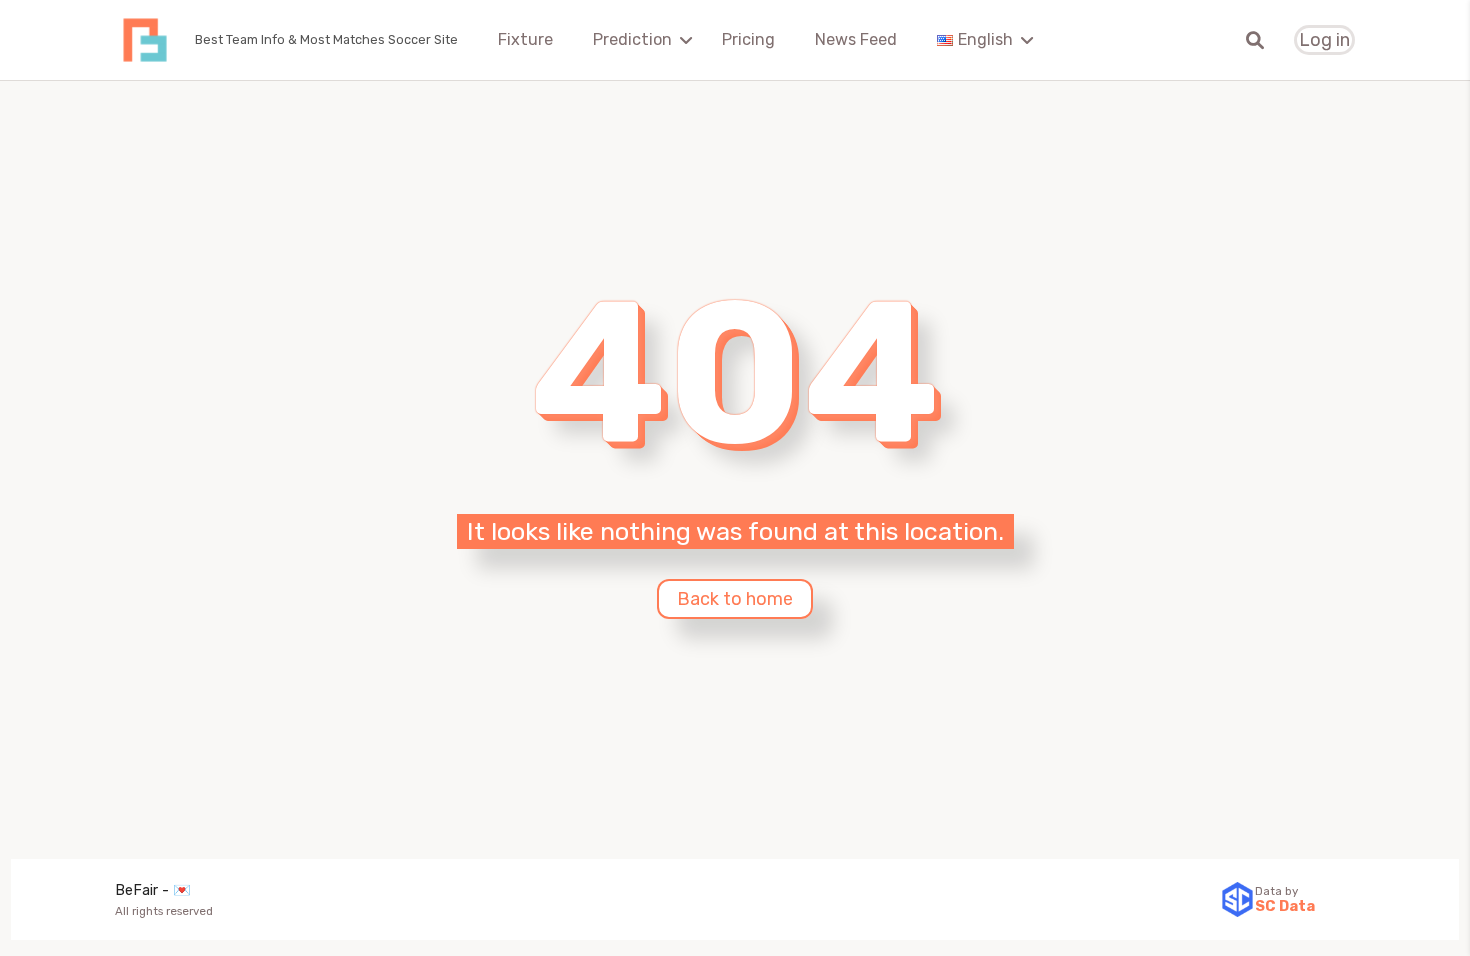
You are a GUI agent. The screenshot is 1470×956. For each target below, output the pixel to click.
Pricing (748, 39)
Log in (1324, 40)
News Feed (856, 39)
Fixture (525, 39)
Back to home (735, 599)
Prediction (632, 39)
